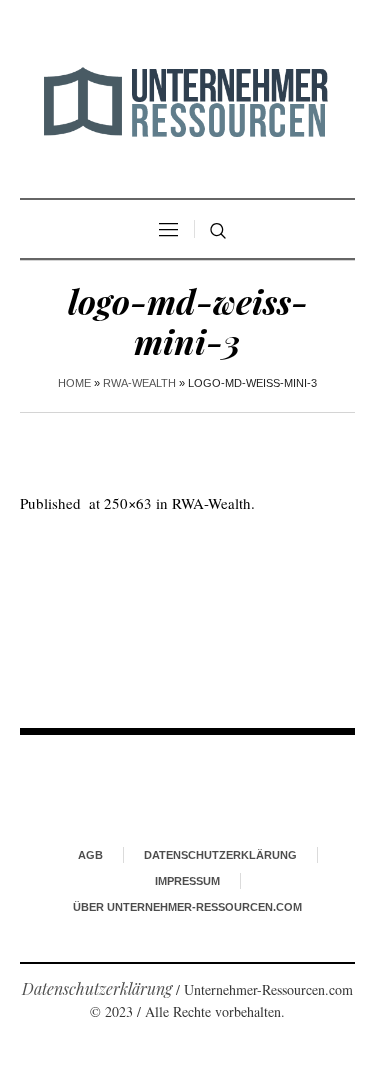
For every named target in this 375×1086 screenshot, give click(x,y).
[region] (187, 905)
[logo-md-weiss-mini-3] (187, 605)
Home (74, 383)
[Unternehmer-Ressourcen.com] (188, 101)
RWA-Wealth (139, 383)
